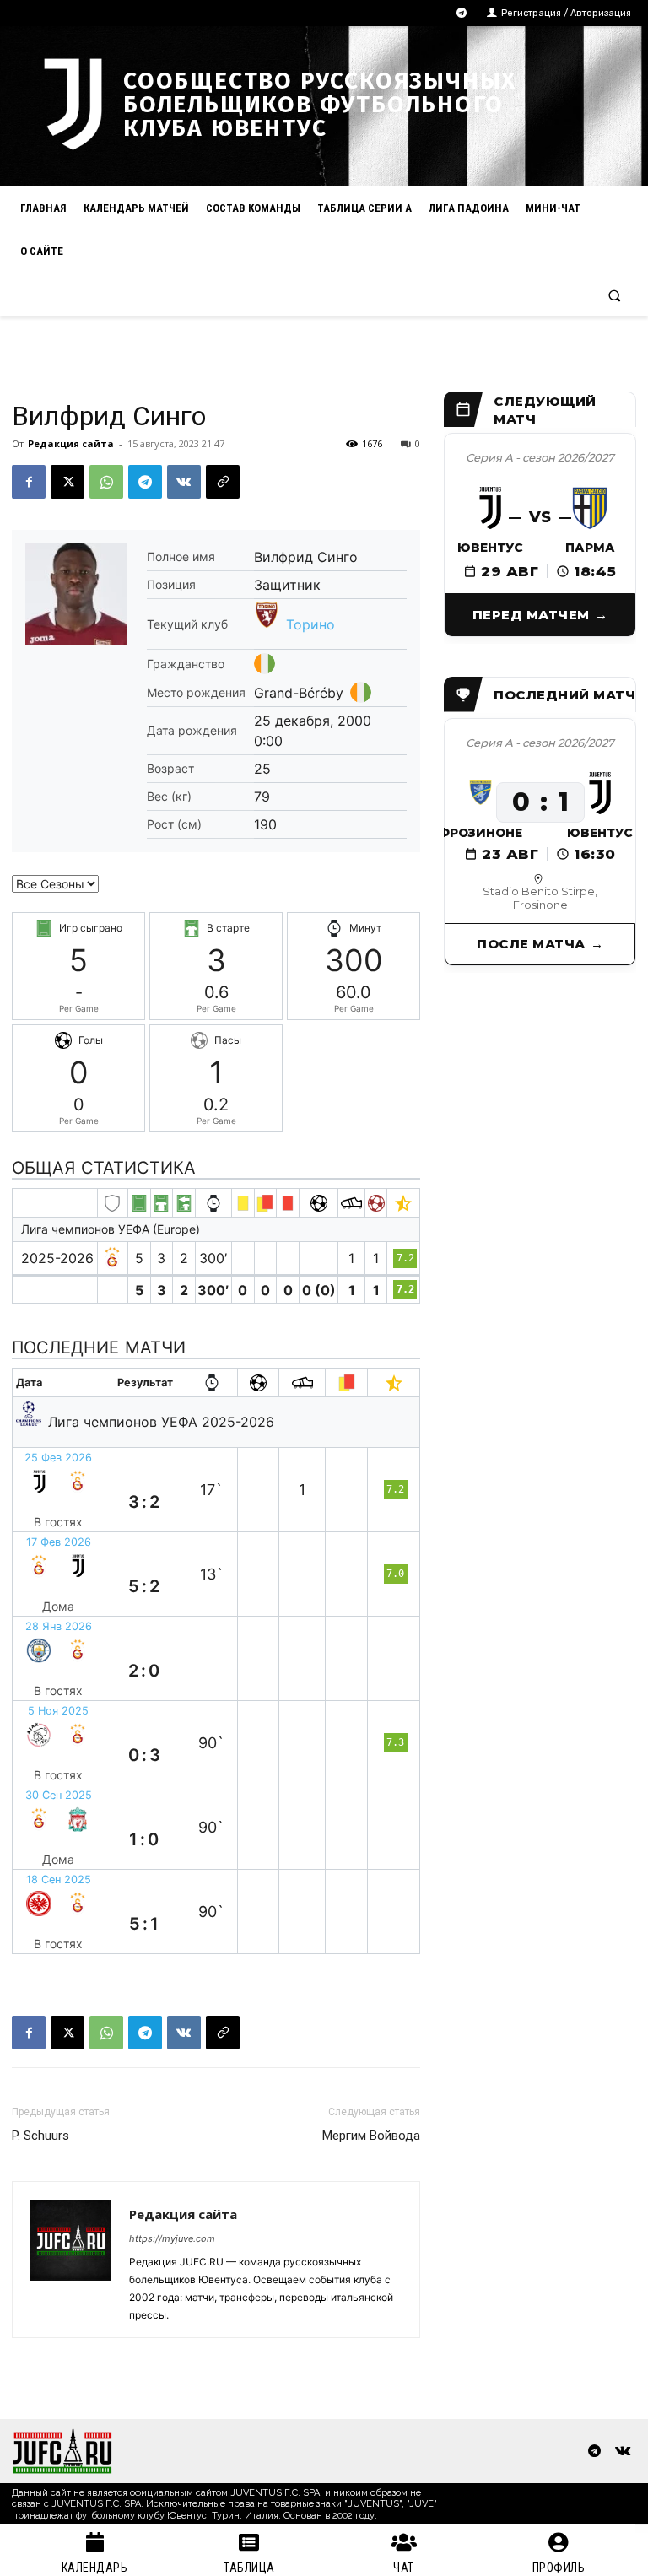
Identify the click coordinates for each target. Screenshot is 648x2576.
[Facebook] (29, 482)
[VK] (184, 482)
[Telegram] (462, 13)
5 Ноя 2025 (58, 1711)
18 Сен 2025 (59, 1879)
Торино (310, 624)
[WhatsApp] (106, 482)
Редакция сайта (71, 443)
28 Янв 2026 (59, 1626)
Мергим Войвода (371, 2136)
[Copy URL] (223, 482)
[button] (615, 295)
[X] (67, 482)
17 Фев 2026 (59, 1542)
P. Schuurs (40, 2136)
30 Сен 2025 (59, 1795)
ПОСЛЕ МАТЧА (531, 944)
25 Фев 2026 (58, 1458)
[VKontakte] (622, 2452)
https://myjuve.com (172, 2238)
